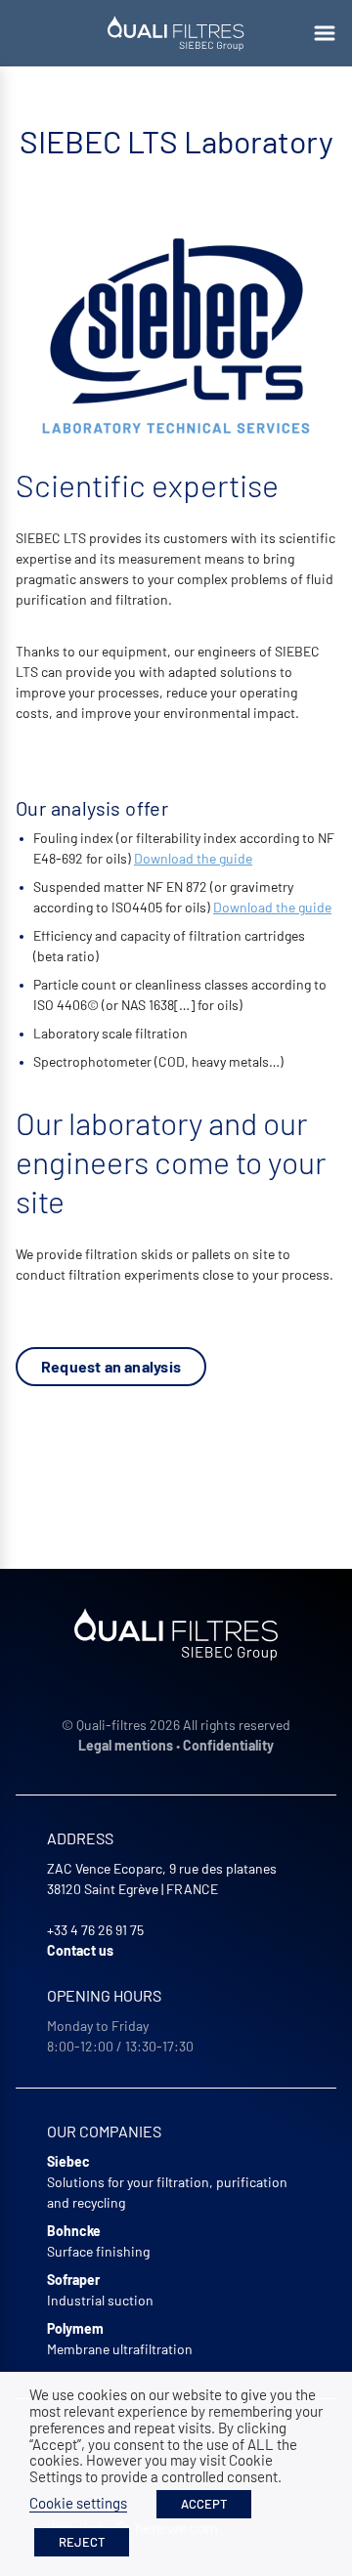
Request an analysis (111, 1366)
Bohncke (74, 2231)
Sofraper (73, 2280)
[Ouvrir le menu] (325, 33)
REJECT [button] (82, 2542)
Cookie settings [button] (78, 2503)
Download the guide (193, 858)
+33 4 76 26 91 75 (95, 1930)
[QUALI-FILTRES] (176, 33)
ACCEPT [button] (204, 2504)
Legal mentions (126, 1745)
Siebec (68, 2161)
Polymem (75, 2328)
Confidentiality (228, 1745)
